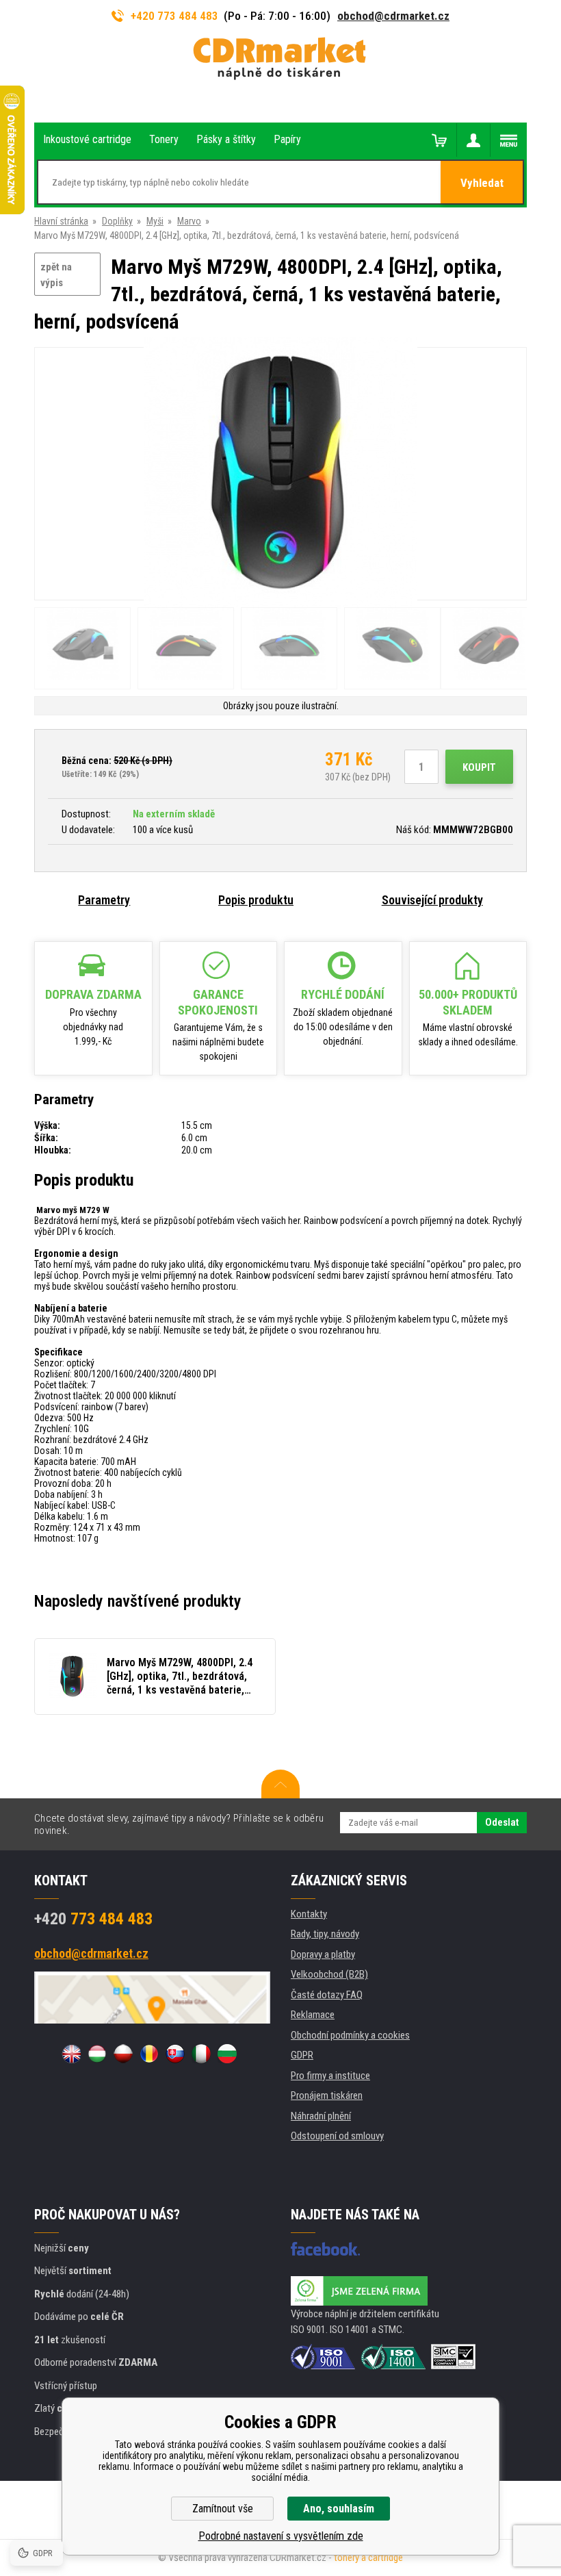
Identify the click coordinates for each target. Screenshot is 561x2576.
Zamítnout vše (223, 2509)
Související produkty (432, 900)
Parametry (104, 900)
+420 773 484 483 (174, 16)
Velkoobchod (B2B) (329, 1974)
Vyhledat (482, 183)
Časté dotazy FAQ (327, 1995)
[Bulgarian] (227, 2054)
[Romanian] (149, 2054)
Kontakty (309, 1914)
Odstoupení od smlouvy (337, 2136)
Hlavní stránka (61, 221)
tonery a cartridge (368, 2558)
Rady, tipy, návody (325, 1934)
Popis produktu (256, 900)
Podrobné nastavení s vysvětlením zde (281, 2536)
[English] (71, 2054)
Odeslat (502, 1822)
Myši (155, 221)
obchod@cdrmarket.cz (393, 16)
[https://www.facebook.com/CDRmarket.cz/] (325, 2249)
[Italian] (201, 2054)
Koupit (479, 767)
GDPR (302, 2055)
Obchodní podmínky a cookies (350, 2035)
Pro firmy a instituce (330, 2076)
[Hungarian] (97, 2054)
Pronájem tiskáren (327, 2095)
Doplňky (117, 221)
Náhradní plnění (321, 2116)
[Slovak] (175, 2054)
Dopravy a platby (323, 1954)
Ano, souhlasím (339, 2509)
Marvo (189, 221)
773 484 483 (93, 1919)
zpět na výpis (56, 275)
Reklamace (313, 2015)
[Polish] (123, 2054)
